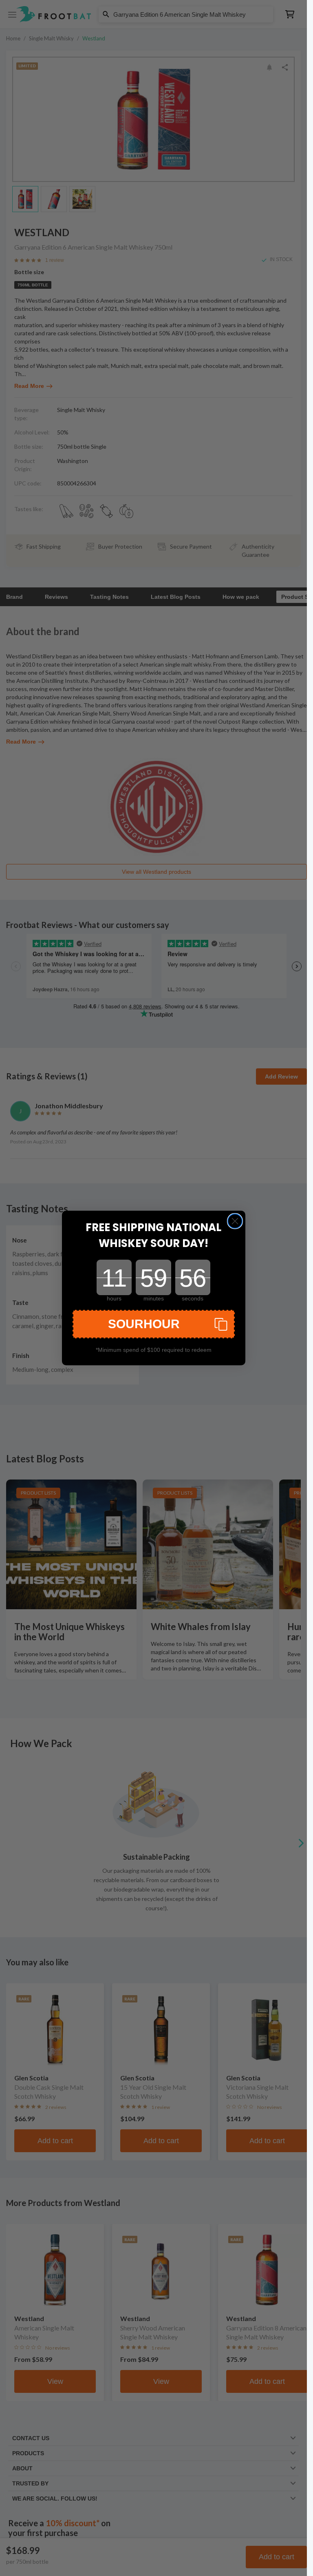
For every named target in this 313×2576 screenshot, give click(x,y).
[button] (154, 1324)
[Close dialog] (235, 1221)
